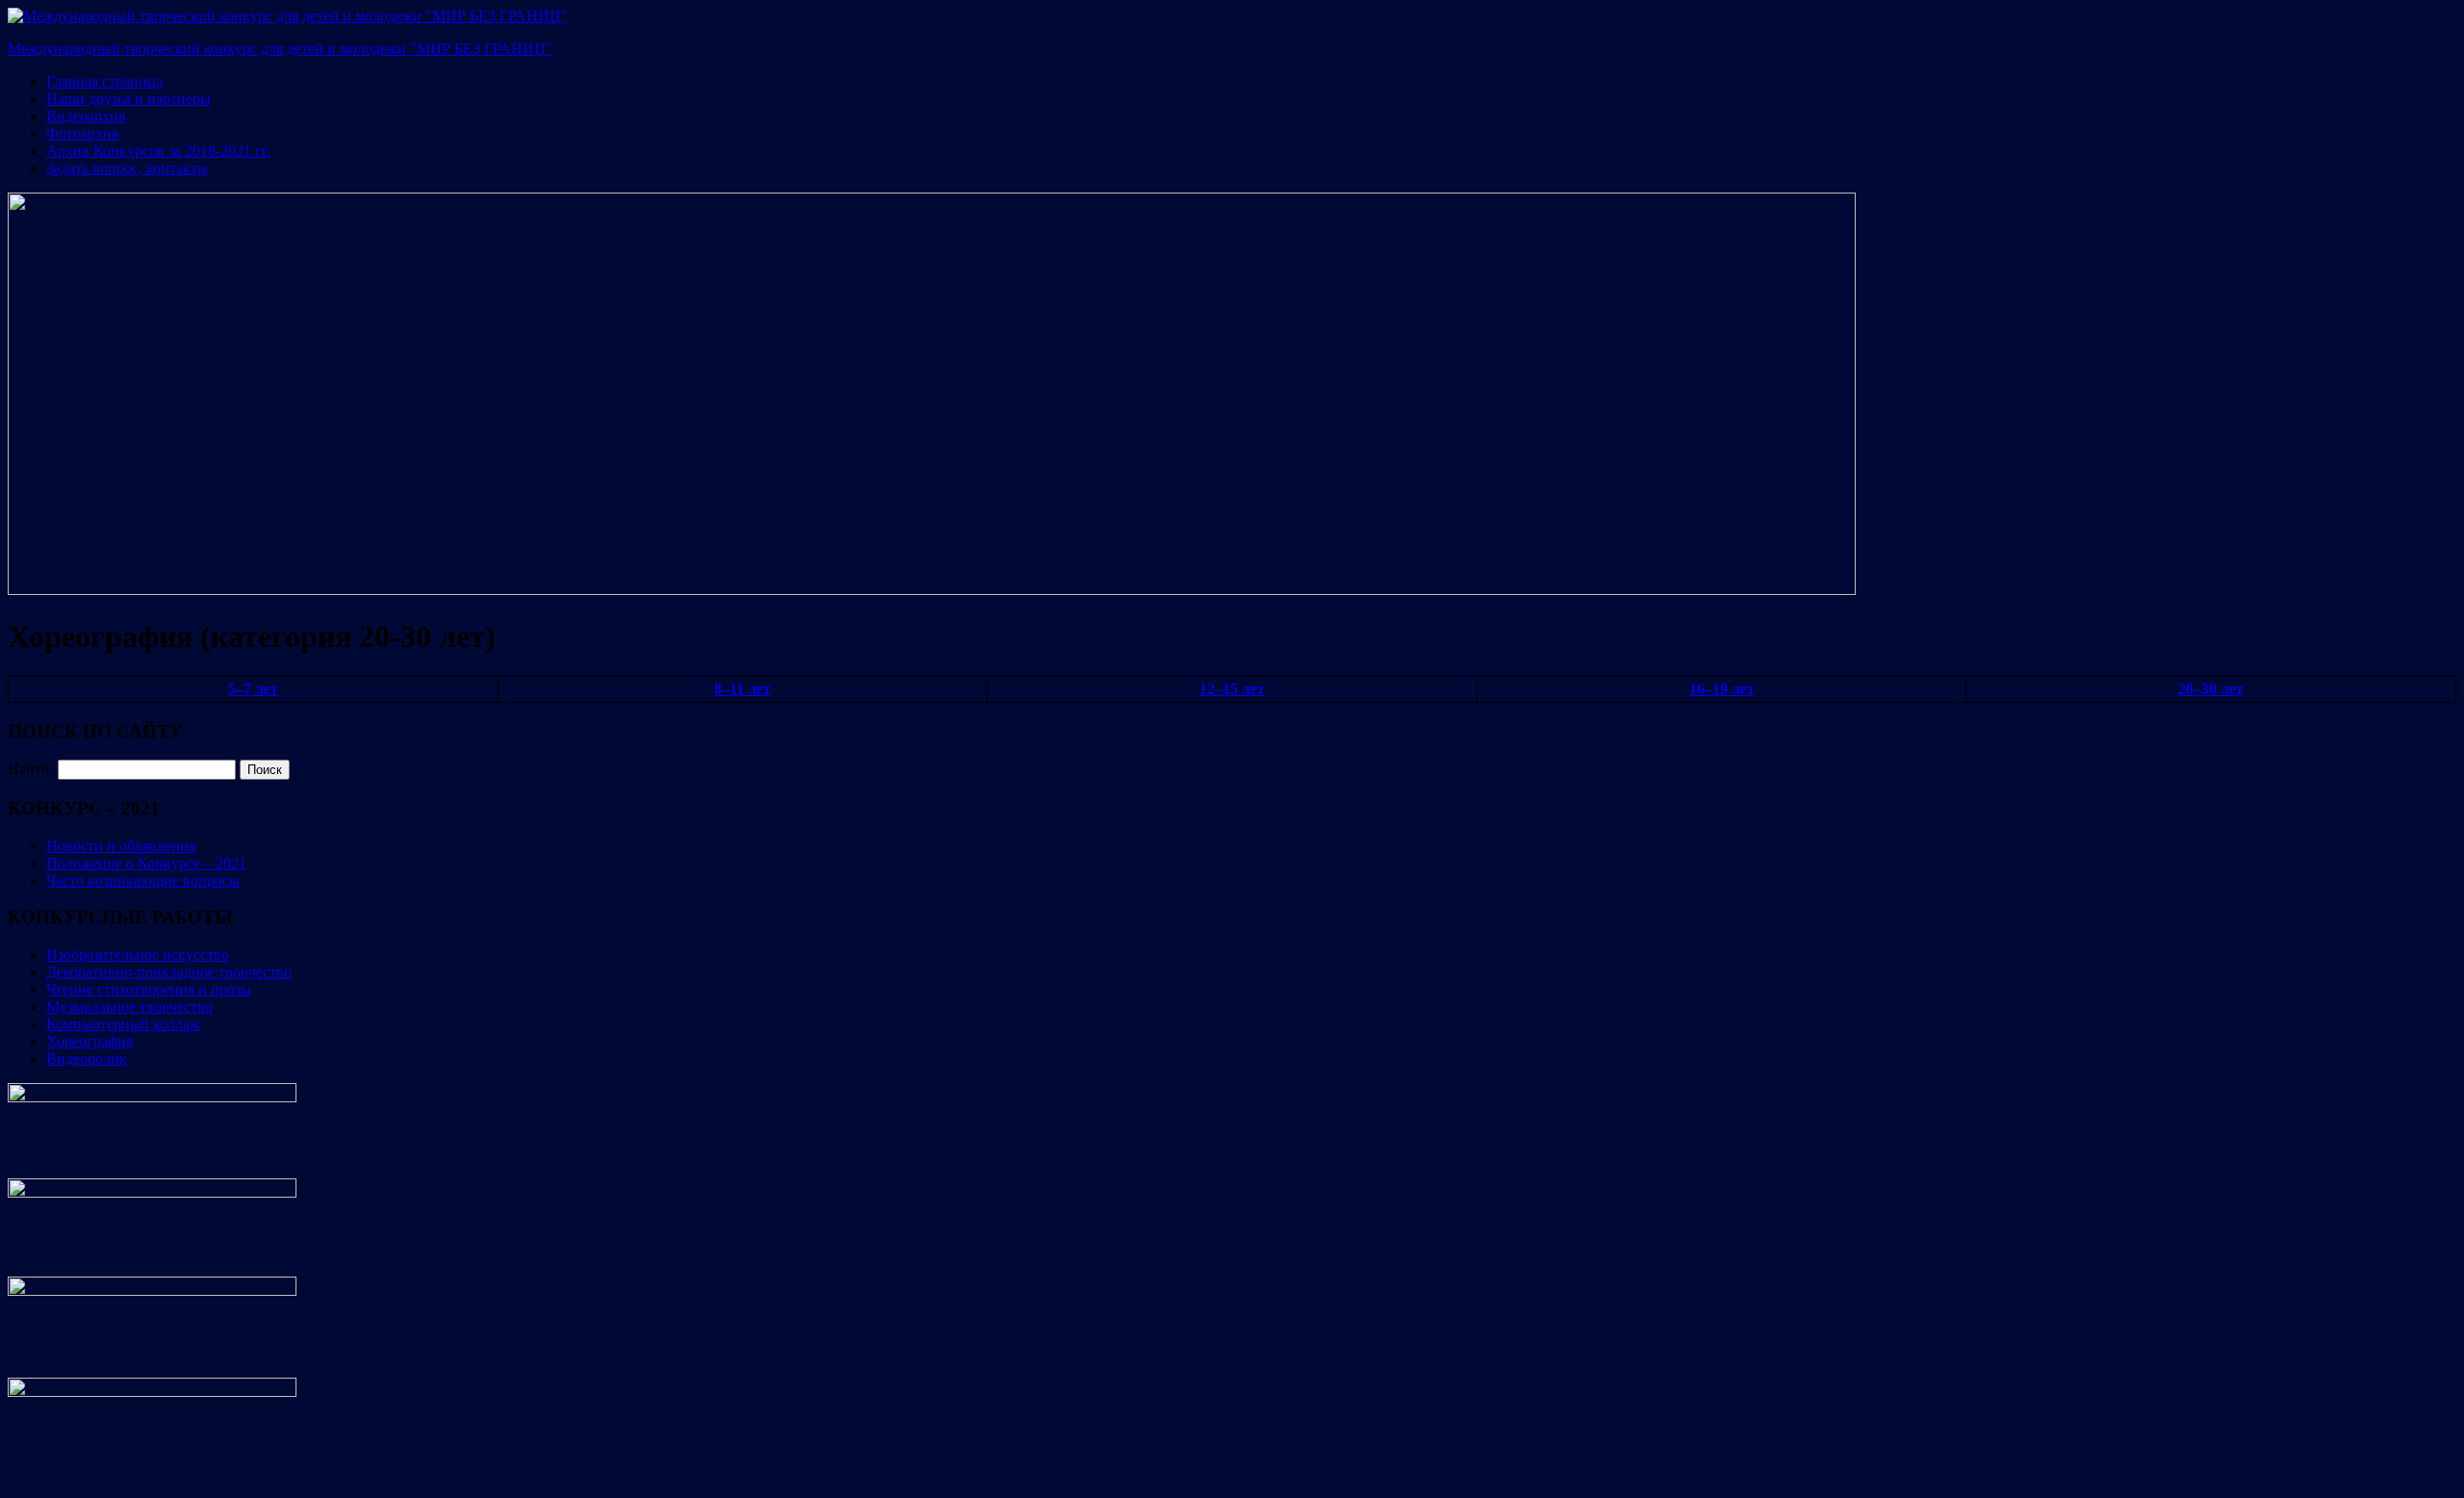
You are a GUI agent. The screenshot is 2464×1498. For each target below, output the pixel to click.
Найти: (31, 769)
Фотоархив (83, 133)
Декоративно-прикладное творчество (169, 972)
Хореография (90, 1041)
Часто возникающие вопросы (143, 880)
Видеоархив (86, 116)
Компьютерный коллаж (123, 1024)
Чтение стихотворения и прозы (149, 989)
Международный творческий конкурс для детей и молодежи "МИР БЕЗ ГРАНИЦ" (280, 49)
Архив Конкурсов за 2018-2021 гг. (158, 151)
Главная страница (104, 81)
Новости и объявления (121, 846)
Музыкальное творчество (129, 1007)
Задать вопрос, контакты (127, 168)
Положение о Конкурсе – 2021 (146, 863)
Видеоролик (87, 1059)
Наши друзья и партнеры (128, 99)
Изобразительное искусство (138, 955)
